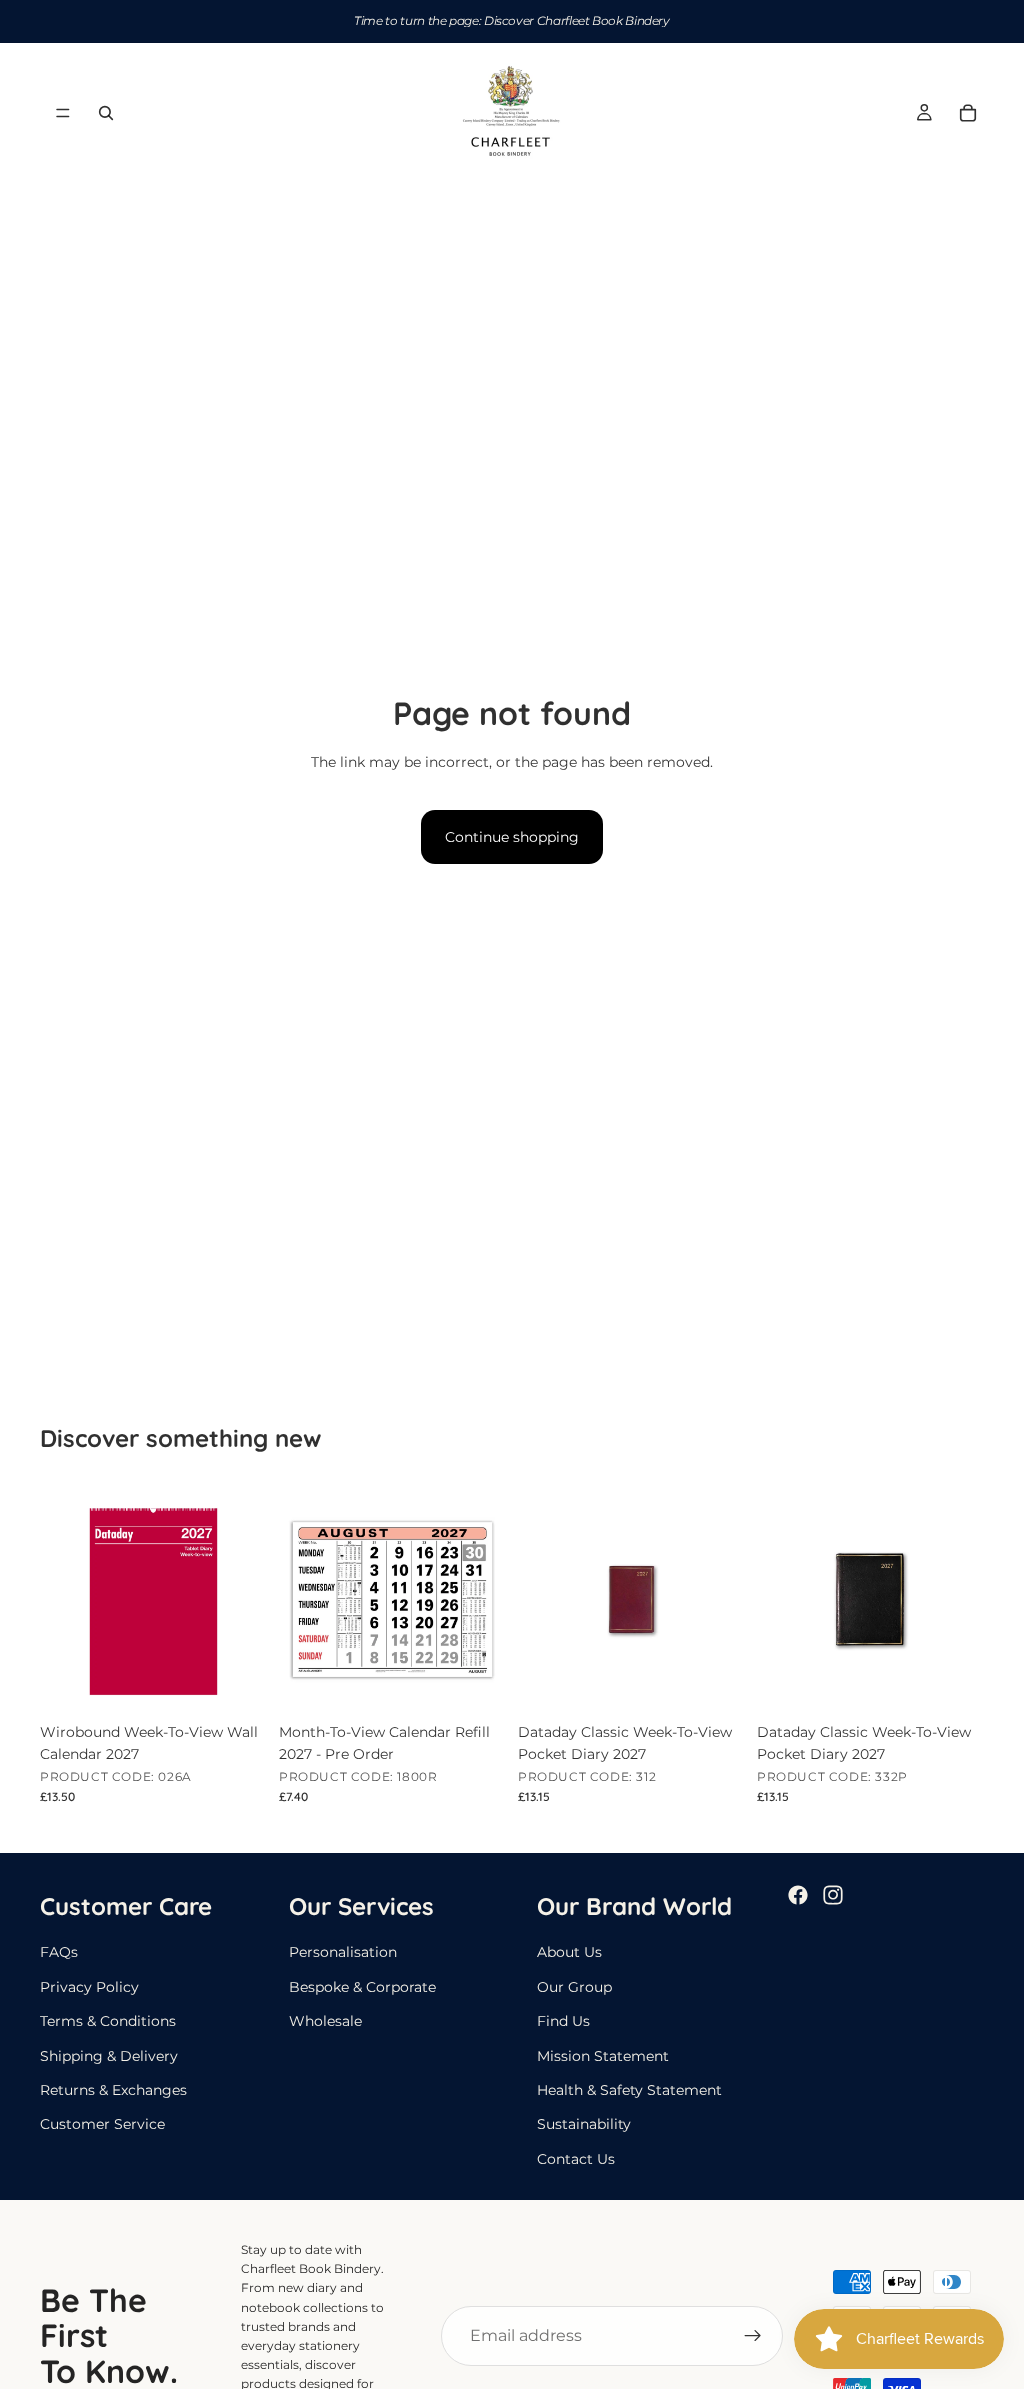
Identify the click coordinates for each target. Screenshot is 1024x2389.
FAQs (59, 1952)
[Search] (106, 113)
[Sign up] (753, 2336)
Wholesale (325, 2021)
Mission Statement (603, 2055)
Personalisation (343, 1952)
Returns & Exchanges (113, 2090)
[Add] (236, 1682)
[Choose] (714, 1682)
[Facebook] (798, 1895)
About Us (569, 1952)
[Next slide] (723, 1599)
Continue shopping (512, 837)
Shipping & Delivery (109, 2055)
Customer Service (102, 2124)
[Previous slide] (540, 1599)
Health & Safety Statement (629, 2090)
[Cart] (968, 113)
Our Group (574, 1987)
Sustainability (584, 2124)
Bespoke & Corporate (362, 1987)
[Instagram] (833, 1895)
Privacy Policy (89, 1987)
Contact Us (576, 2159)
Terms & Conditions (108, 2021)
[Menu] (63, 113)
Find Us (563, 2021)
